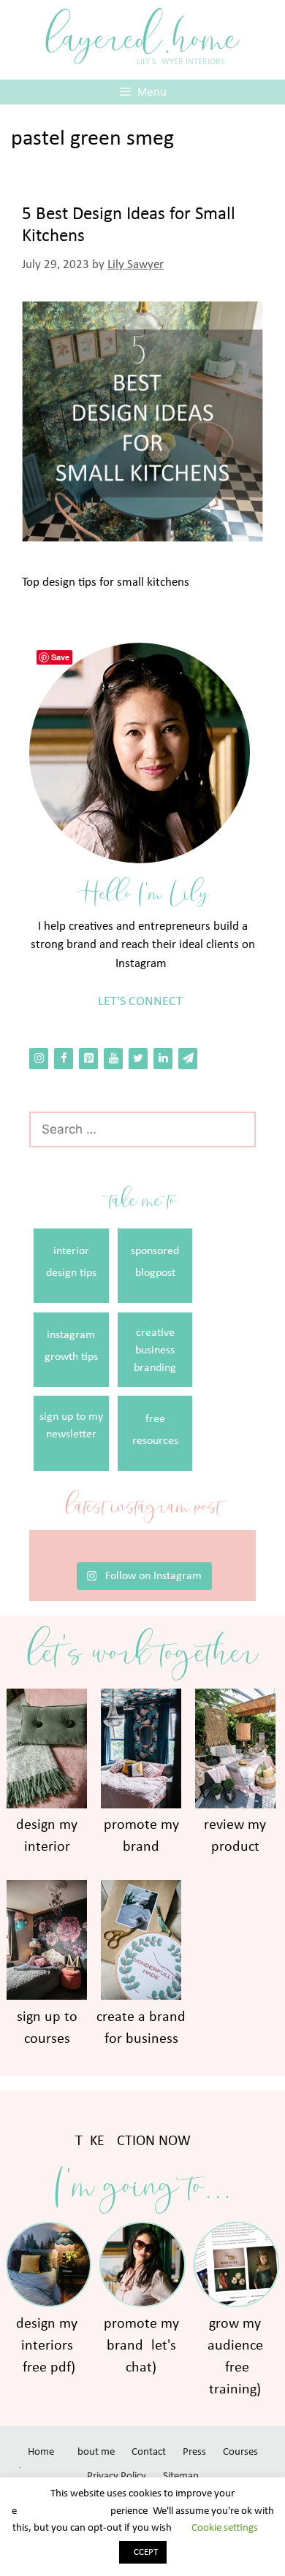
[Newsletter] (188, 1059)
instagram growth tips (71, 1346)
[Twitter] (138, 1059)
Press (194, 2452)
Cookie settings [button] (225, 2528)
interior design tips (71, 1262)
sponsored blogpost (155, 1262)
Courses (240, 2452)
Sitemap (181, 2476)
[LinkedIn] (163, 1059)
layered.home (142, 38)
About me (93, 2452)
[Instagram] (39, 1059)
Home (41, 2452)
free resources (155, 1430)
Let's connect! (142, 1002)
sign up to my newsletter (71, 1426)
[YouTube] (113, 1059)
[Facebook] (64, 1059)
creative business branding (155, 1350)
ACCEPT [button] (143, 2552)
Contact (149, 2452)
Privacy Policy (117, 2476)
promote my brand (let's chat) (141, 2346)
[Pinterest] (88, 1059)
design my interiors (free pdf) (47, 2346)
